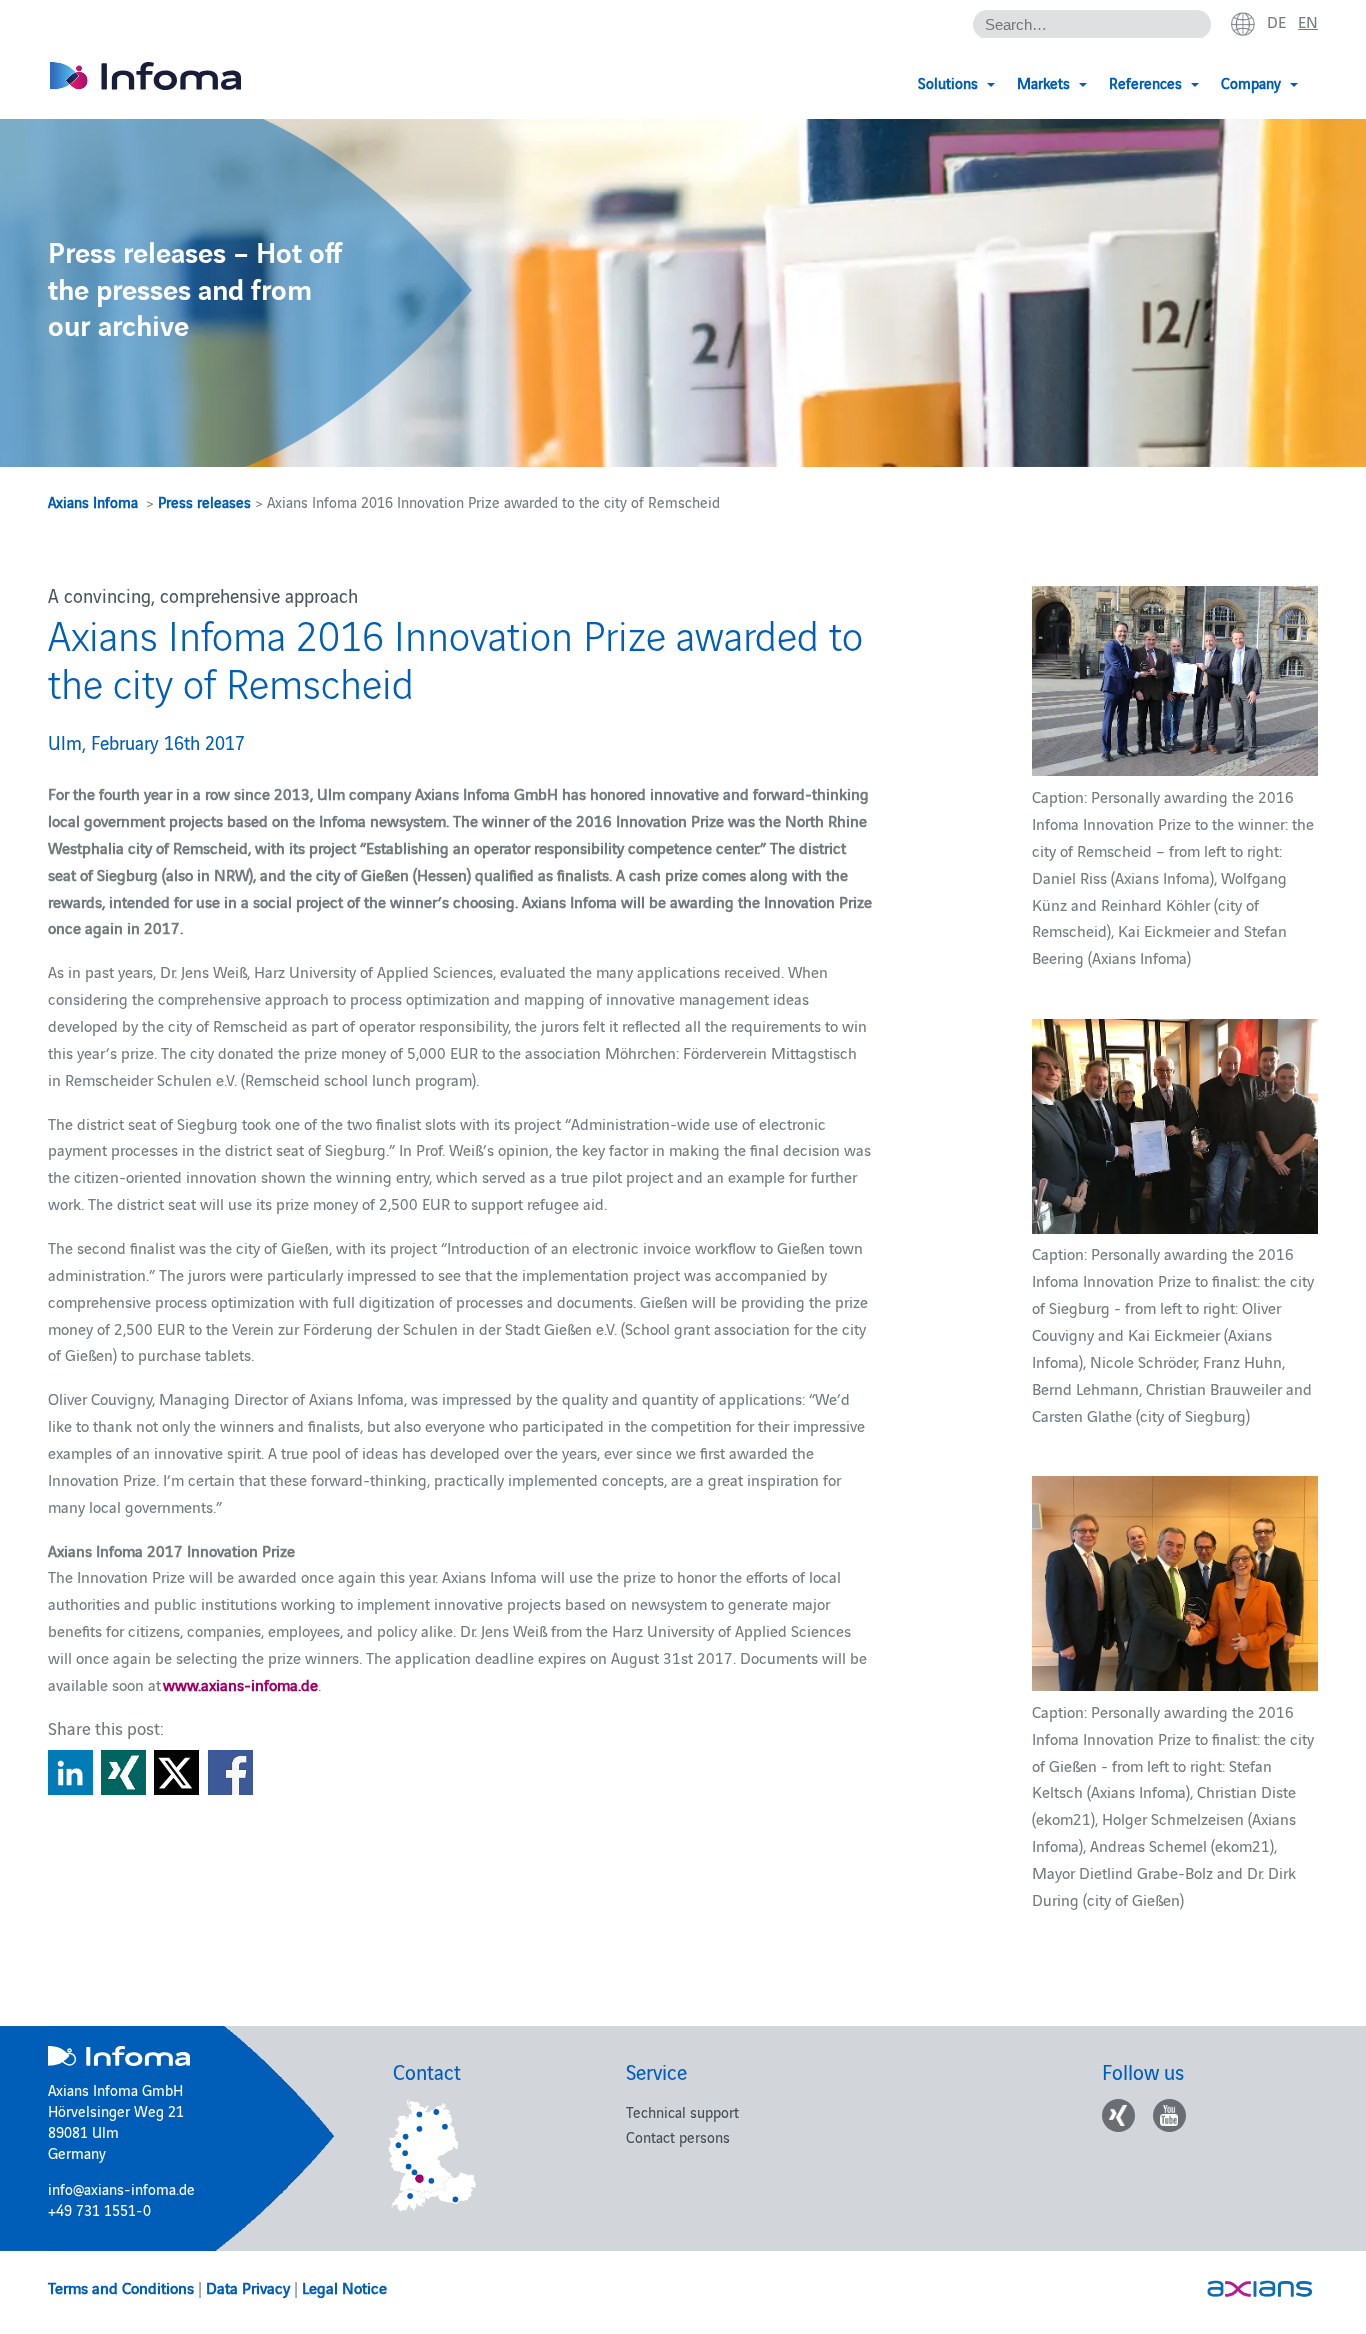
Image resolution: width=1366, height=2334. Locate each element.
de (1276, 21)
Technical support (682, 2111)
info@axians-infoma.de (121, 2188)
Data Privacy (248, 2287)
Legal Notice (344, 2287)
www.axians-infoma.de (240, 1684)
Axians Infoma (93, 501)
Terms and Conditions (121, 2287)
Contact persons (678, 2136)
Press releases (204, 501)
